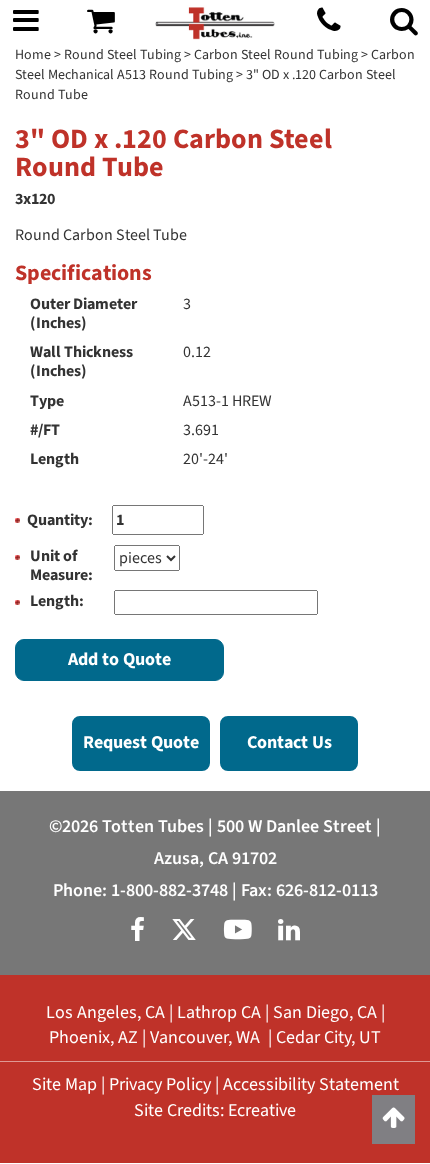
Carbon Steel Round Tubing (276, 55)
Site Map (64, 1084)
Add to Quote (119, 659)
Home (33, 55)
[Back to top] (393, 1119)
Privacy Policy (160, 1084)
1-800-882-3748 (169, 890)
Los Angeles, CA (105, 1012)
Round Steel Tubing (122, 55)
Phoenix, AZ (93, 1037)
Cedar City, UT (328, 1037)
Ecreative (262, 1110)
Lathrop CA (219, 1012)
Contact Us (289, 742)
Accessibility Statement (311, 1084)
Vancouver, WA (205, 1037)
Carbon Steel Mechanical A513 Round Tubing (215, 65)
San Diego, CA (325, 1012)
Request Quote (141, 742)
